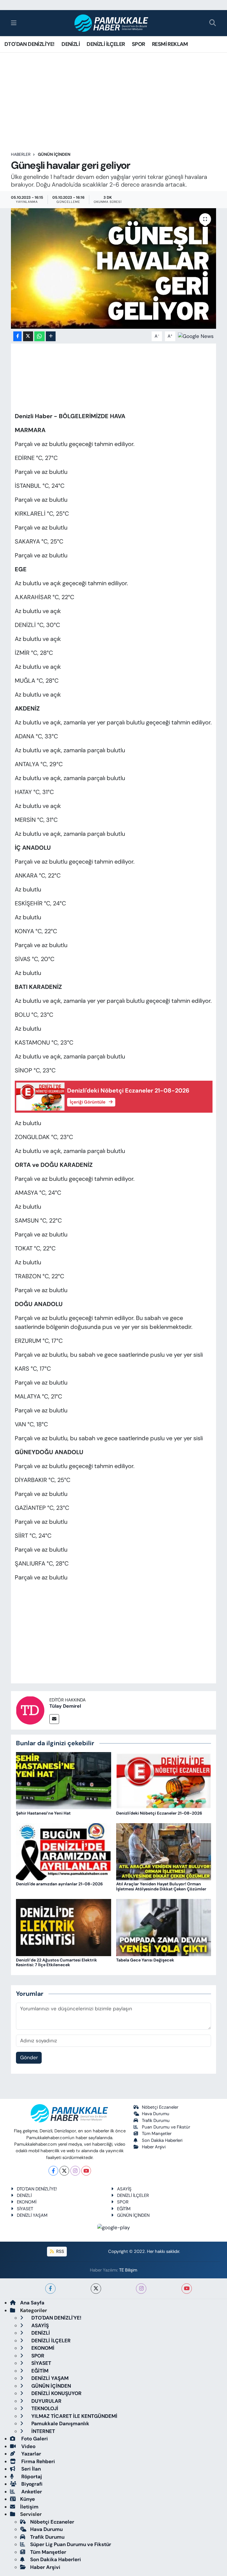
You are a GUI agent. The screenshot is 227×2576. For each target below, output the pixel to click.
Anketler (31, 2492)
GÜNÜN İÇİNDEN (54, 154)
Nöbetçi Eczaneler (160, 2107)
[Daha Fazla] (51, 336)
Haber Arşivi (154, 2147)
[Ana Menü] (14, 23)
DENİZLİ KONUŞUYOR (56, 2393)
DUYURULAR (46, 2401)
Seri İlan (30, 2469)
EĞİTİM (124, 2209)
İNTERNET (43, 2431)
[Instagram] (75, 2171)
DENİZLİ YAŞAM (32, 2215)
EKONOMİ (27, 2202)
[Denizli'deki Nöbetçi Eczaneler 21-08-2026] (164, 1780)
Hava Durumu (156, 2114)
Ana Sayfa (32, 2303)
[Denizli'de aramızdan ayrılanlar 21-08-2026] (64, 1851)
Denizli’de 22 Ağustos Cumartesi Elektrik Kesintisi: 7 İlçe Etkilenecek (56, 1963)
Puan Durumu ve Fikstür (166, 2127)
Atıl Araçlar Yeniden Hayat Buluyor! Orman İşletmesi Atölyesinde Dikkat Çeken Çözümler (161, 1886)
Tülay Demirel (65, 1706)
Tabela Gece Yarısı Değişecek (145, 1960)
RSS (60, 2251)
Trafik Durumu (156, 2121)
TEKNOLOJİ (44, 2408)
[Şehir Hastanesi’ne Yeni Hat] (64, 1780)
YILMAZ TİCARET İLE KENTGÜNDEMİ (74, 2416)
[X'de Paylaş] (28, 336)
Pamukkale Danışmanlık (60, 2423)
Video (28, 2446)
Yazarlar (31, 2454)
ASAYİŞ (124, 2189)
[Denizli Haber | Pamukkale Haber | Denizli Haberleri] (112, 23)
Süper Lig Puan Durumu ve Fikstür (71, 2544)
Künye (27, 2499)
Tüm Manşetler (157, 2134)
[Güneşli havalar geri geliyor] (114, 268)
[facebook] (50, 2289)
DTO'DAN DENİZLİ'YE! (30, 44)
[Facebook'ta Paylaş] (17, 336)
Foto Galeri (34, 2439)
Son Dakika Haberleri (162, 2140)
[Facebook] (53, 2171)
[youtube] (187, 2289)
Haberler (21, 154)
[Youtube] (86, 2171)
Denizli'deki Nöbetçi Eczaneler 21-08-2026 (159, 1813)
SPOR (138, 44)
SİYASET (25, 2209)
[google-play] (114, 2227)
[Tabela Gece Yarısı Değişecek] (164, 1927)
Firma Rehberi (38, 2461)
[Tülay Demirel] (30, 1710)
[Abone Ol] (196, 336)
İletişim (29, 2507)
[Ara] (213, 23)
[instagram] (141, 2289)
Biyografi (31, 2484)
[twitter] (96, 2289)
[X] (64, 2171)
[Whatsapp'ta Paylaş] (39, 336)
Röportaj (31, 2476)
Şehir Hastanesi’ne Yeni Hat (43, 1813)
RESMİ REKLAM (170, 44)
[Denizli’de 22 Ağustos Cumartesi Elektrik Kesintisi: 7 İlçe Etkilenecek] (64, 1927)
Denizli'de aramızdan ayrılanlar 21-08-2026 (59, 1884)
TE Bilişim (128, 2270)
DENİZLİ (71, 44)
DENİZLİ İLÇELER (106, 44)
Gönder (29, 2057)
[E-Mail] (54, 1719)
